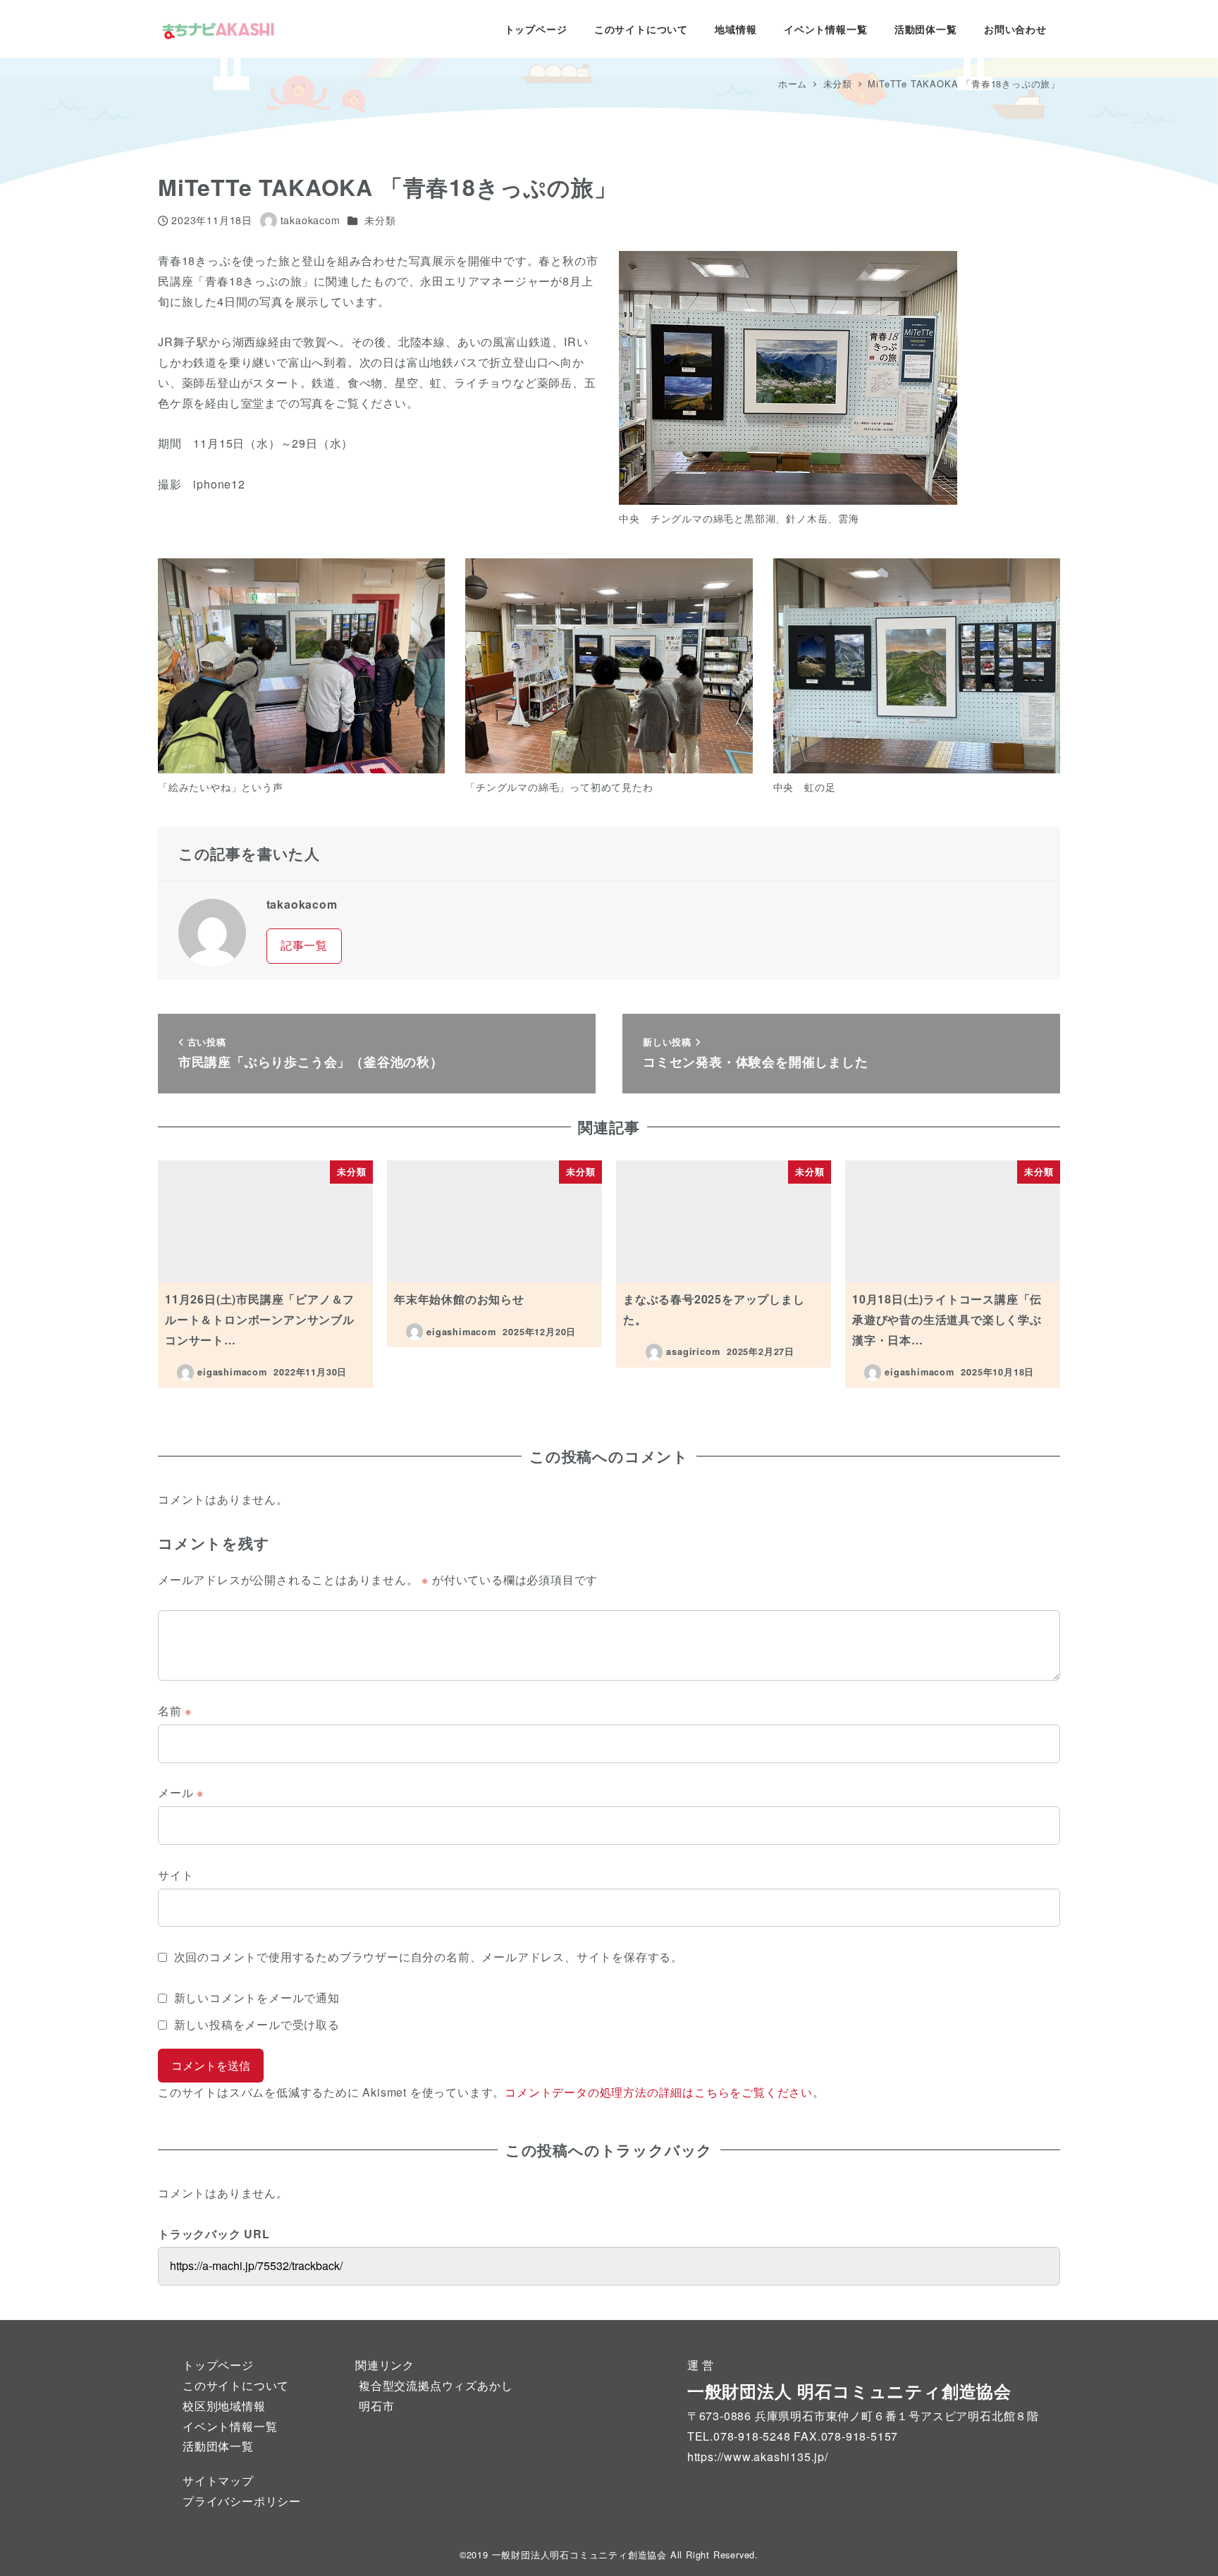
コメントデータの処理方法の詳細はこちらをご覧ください (659, 2092)
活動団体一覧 (218, 2446)
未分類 (380, 220)
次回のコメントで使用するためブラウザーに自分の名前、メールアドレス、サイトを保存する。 (429, 1957)
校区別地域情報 (224, 2406)
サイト (176, 1875)
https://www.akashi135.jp (756, 2457)
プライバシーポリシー (242, 2501)
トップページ (218, 2365)
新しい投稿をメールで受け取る (257, 2024)
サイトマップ (218, 2480)
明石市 (376, 2406)
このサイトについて (236, 2385)
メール (181, 1792)
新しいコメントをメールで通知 (257, 1998)
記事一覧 (304, 945)
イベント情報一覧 (230, 2426)
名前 (175, 1711)
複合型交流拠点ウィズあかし (436, 2385)
